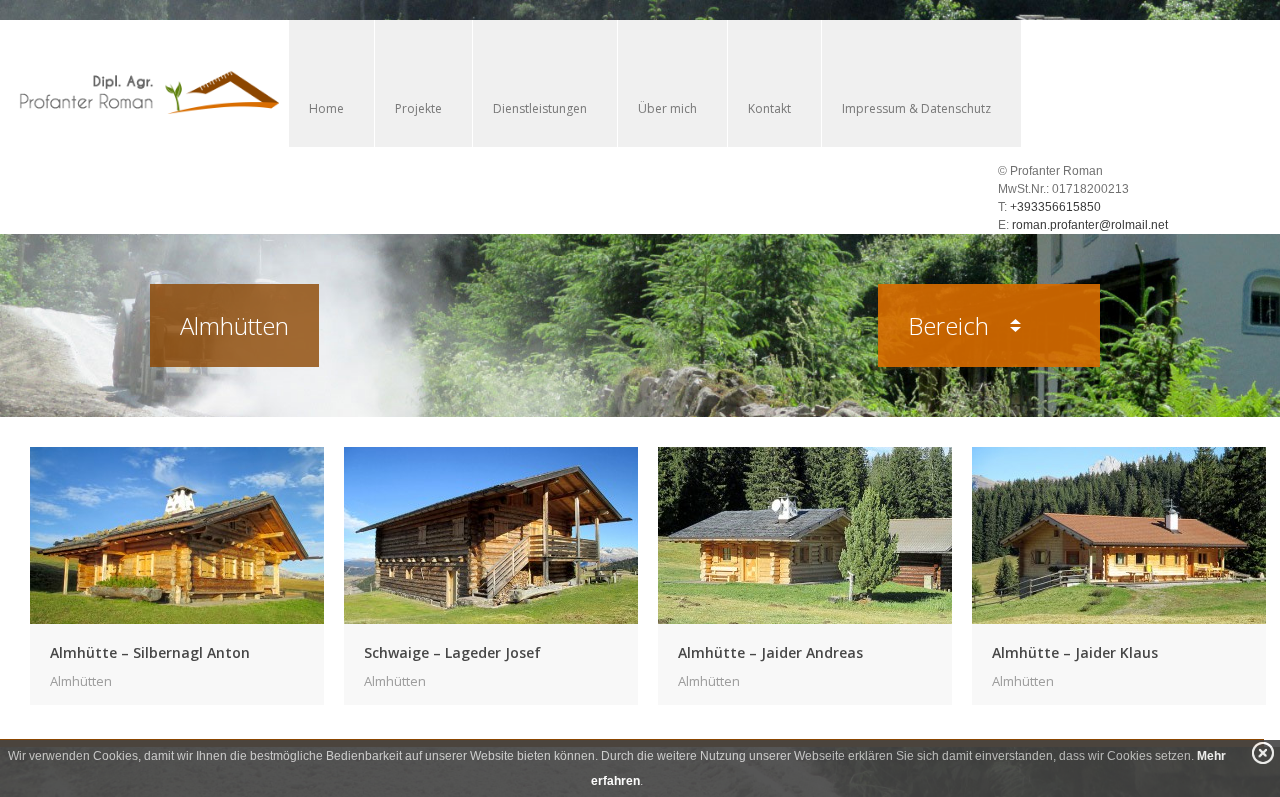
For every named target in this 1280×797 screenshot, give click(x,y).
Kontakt (769, 108)
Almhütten (81, 681)
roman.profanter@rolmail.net (1090, 225)
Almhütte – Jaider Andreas (770, 652)
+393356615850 (1055, 207)
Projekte (418, 108)
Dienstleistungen (540, 108)
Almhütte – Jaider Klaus (1075, 652)
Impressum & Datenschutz (916, 108)
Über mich (667, 108)
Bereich (951, 325)
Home (326, 108)
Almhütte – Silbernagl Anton (150, 652)
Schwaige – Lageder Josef (452, 652)
